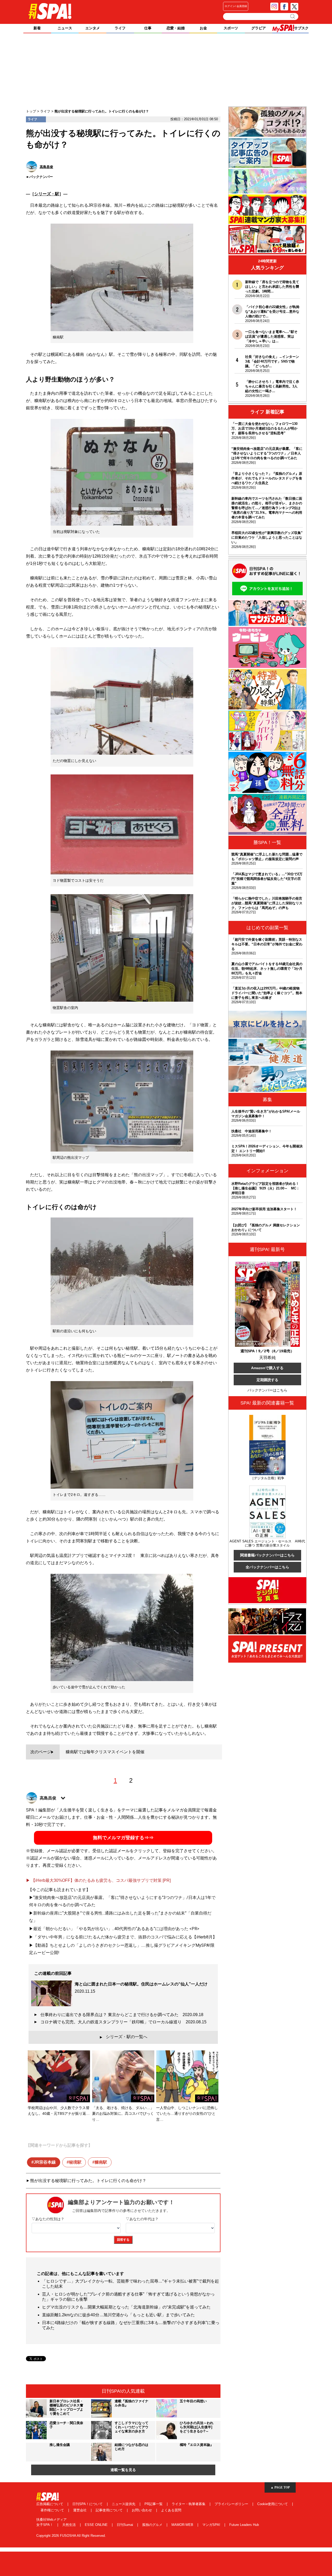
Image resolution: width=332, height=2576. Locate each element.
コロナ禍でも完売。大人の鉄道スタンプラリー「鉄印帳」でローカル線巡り (123, 2022)
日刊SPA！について (88, 2504)
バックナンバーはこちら (267, 1390)
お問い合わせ (142, 2510)
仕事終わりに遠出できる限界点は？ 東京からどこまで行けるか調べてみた (122, 2015)
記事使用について (110, 2510)
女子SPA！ (45, 2525)
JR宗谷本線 (45, 2162)
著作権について (53, 2510)
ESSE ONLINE (97, 2525)
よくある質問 (171, 2510)
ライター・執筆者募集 (189, 2504)
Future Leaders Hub (244, 2525)
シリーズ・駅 (47, 194)
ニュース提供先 (124, 2504)
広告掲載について (50, 2504)
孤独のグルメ (153, 2525)
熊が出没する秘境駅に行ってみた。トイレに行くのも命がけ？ (88, 2181)
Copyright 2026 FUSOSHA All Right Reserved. (71, 2536)
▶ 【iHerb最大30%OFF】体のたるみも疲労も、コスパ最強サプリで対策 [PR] (98, 1880)
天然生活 (70, 2525)
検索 (293, 16)
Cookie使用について (273, 2504)
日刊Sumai (125, 2525)
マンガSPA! (212, 2525)
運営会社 (80, 2510)
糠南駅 (101, 2162)
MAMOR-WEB (183, 2525)
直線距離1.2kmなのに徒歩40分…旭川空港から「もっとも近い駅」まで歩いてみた (118, 2315)
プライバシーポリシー (232, 2504)
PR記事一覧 (154, 2504)
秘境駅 (75, 2162)
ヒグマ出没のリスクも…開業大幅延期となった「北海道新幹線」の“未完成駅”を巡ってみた (126, 2307)
